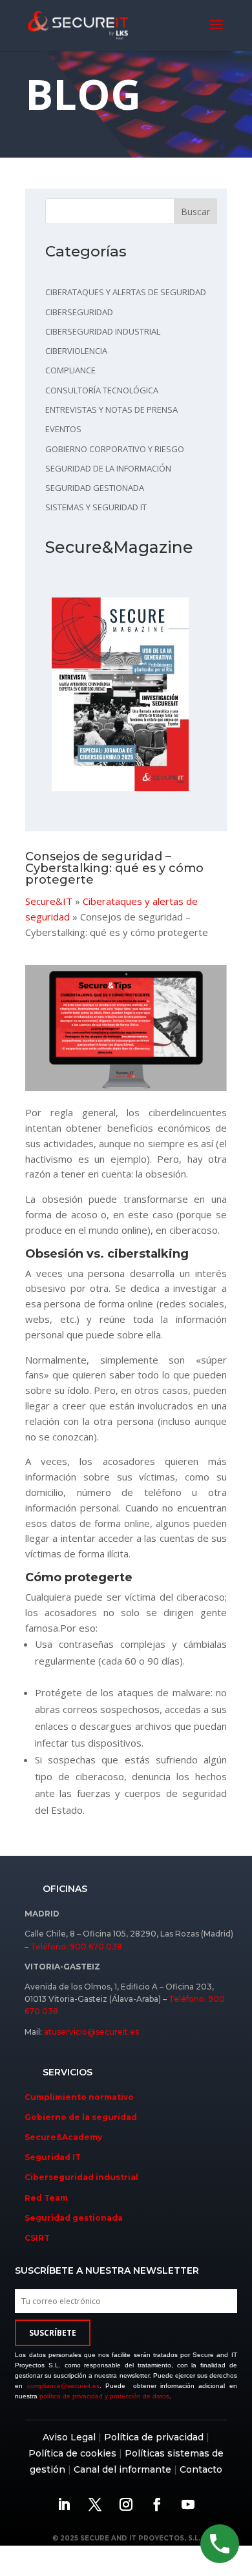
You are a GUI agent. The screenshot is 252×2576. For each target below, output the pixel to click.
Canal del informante (122, 2469)
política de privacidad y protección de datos (104, 2396)
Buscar (195, 212)
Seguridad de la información (108, 468)
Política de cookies (72, 2453)
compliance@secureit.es (63, 2386)
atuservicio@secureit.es (91, 2032)
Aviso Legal (69, 2437)
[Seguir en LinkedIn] (64, 2504)
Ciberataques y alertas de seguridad (126, 292)
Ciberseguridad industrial (103, 331)
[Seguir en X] (95, 2504)
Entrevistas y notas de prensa (111, 410)
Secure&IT (49, 901)
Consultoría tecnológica (102, 390)
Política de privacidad (154, 2437)
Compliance (70, 370)
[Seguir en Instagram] (126, 2504)
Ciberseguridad (79, 312)
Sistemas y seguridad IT (96, 507)
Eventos (63, 429)
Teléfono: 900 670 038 (76, 1947)
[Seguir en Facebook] (157, 2504)
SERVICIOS (68, 2072)
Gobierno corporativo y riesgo (115, 449)
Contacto (201, 2469)
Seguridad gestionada (95, 488)
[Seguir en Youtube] (188, 2504)
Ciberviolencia (76, 351)
